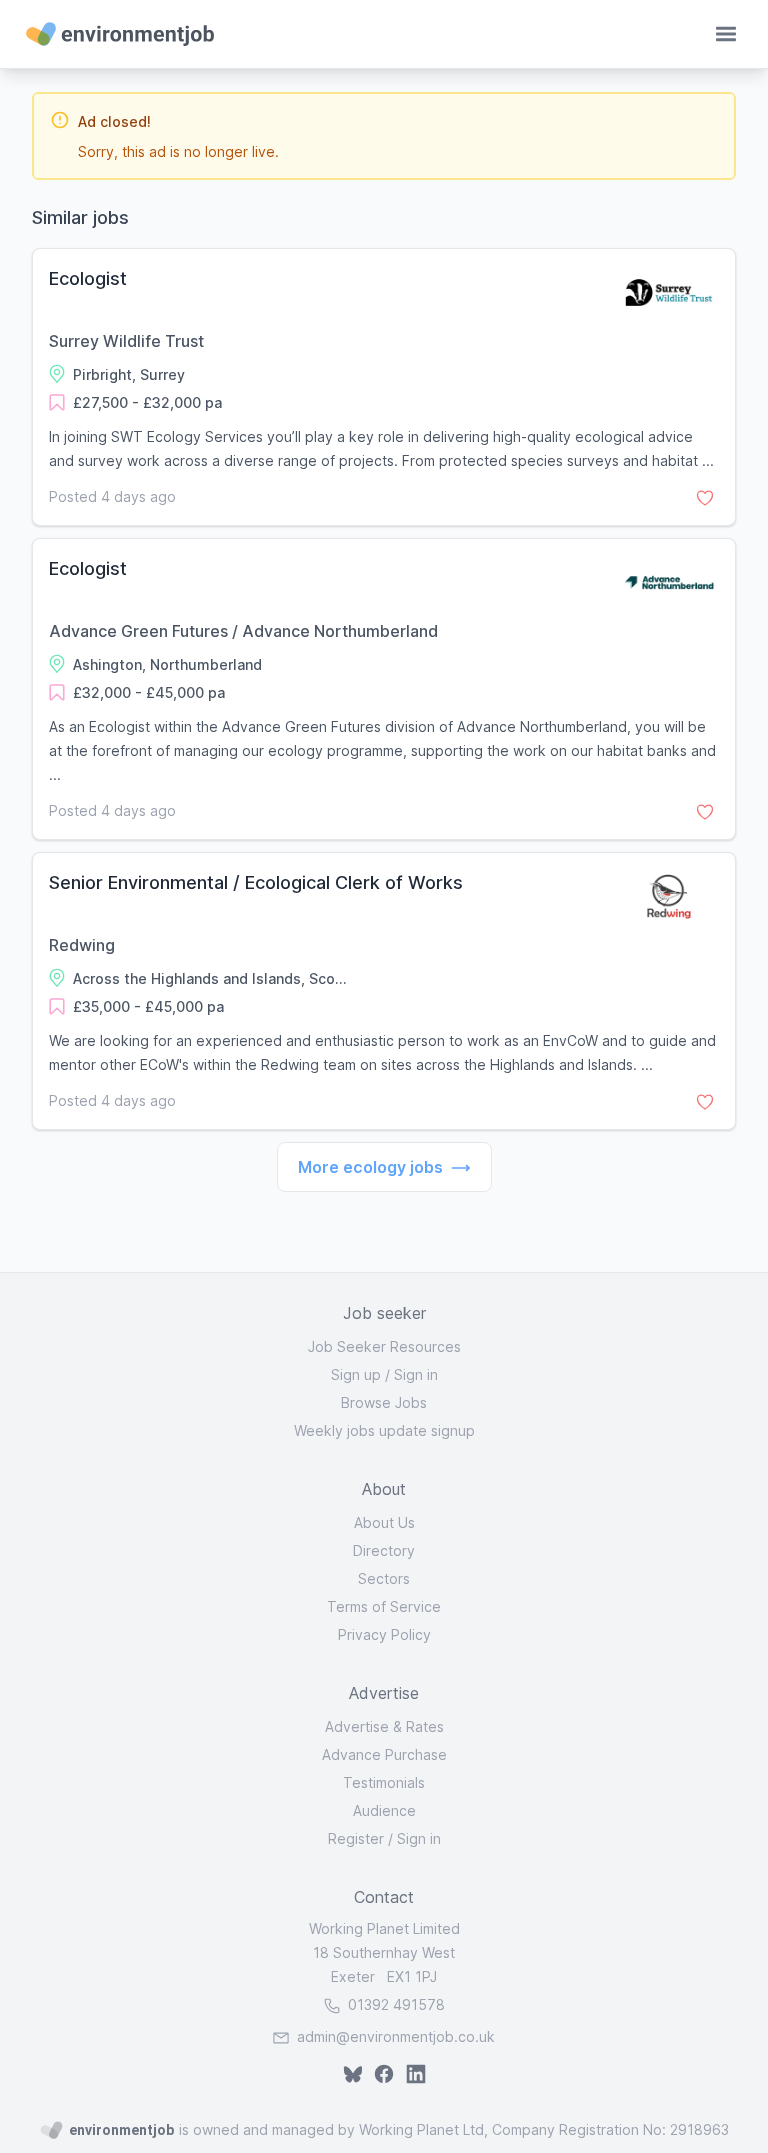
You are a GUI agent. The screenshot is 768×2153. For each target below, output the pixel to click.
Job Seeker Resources (384, 1346)
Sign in (416, 1374)
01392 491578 (394, 2004)
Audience (384, 1810)
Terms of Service (384, 1606)
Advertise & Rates (384, 1726)
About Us (384, 1522)
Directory (384, 1550)
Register (356, 1838)
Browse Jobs (384, 1402)
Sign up (356, 1374)
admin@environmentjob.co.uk (396, 2036)
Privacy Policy (384, 1634)
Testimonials (384, 1782)
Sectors (384, 1578)
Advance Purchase (384, 1754)
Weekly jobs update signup (384, 1430)
